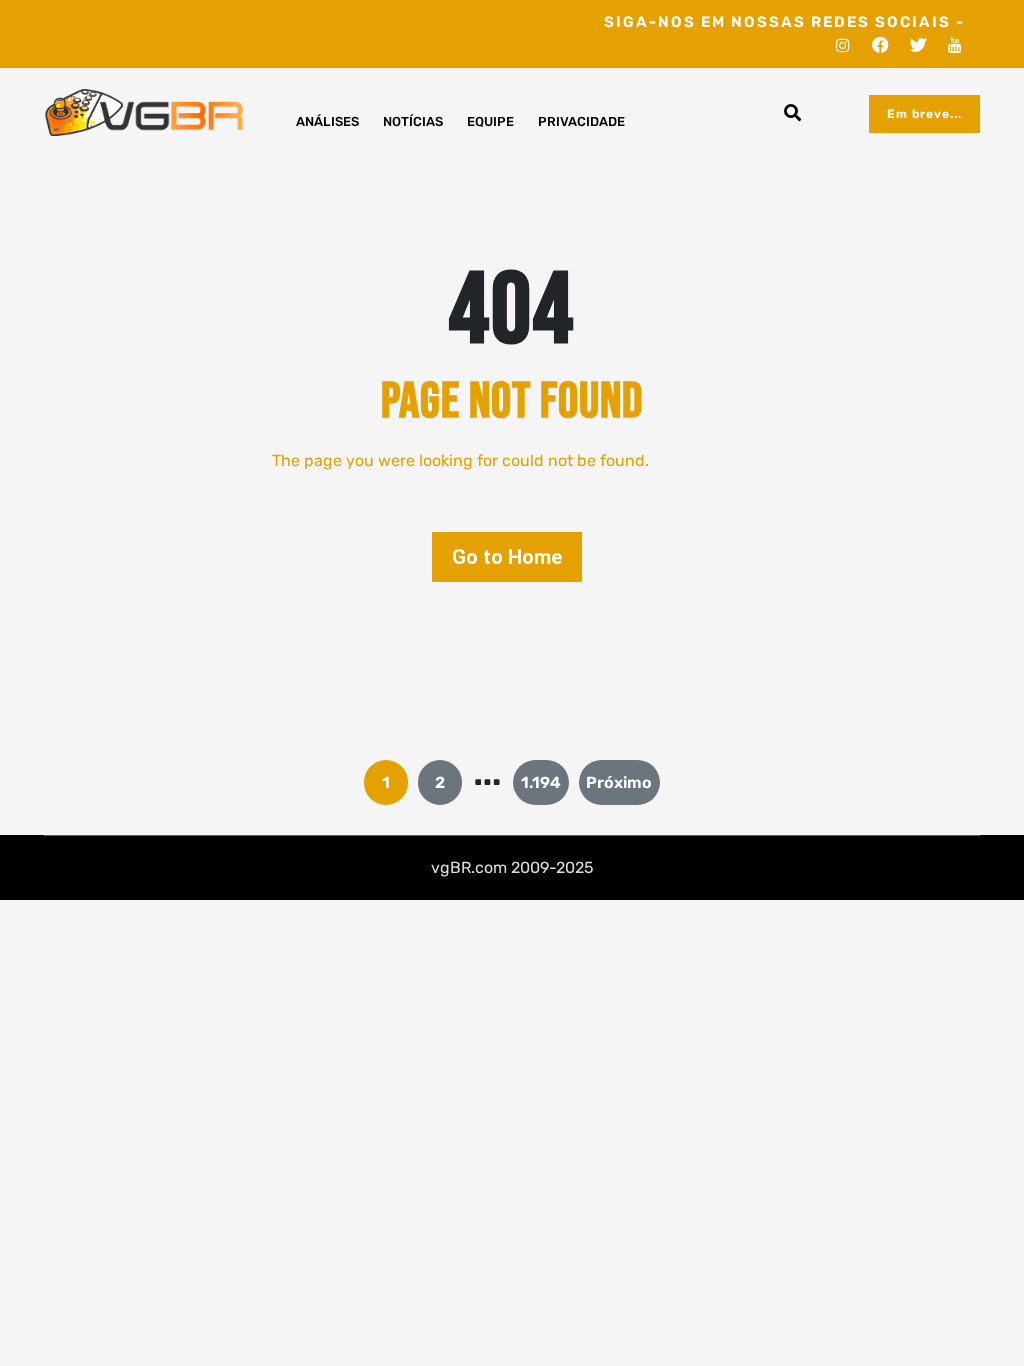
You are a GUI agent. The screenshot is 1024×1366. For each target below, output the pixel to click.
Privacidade (581, 121)
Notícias (413, 121)
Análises (327, 121)
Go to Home (507, 557)
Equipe (490, 121)
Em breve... (924, 114)
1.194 (541, 782)
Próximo (619, 782)
